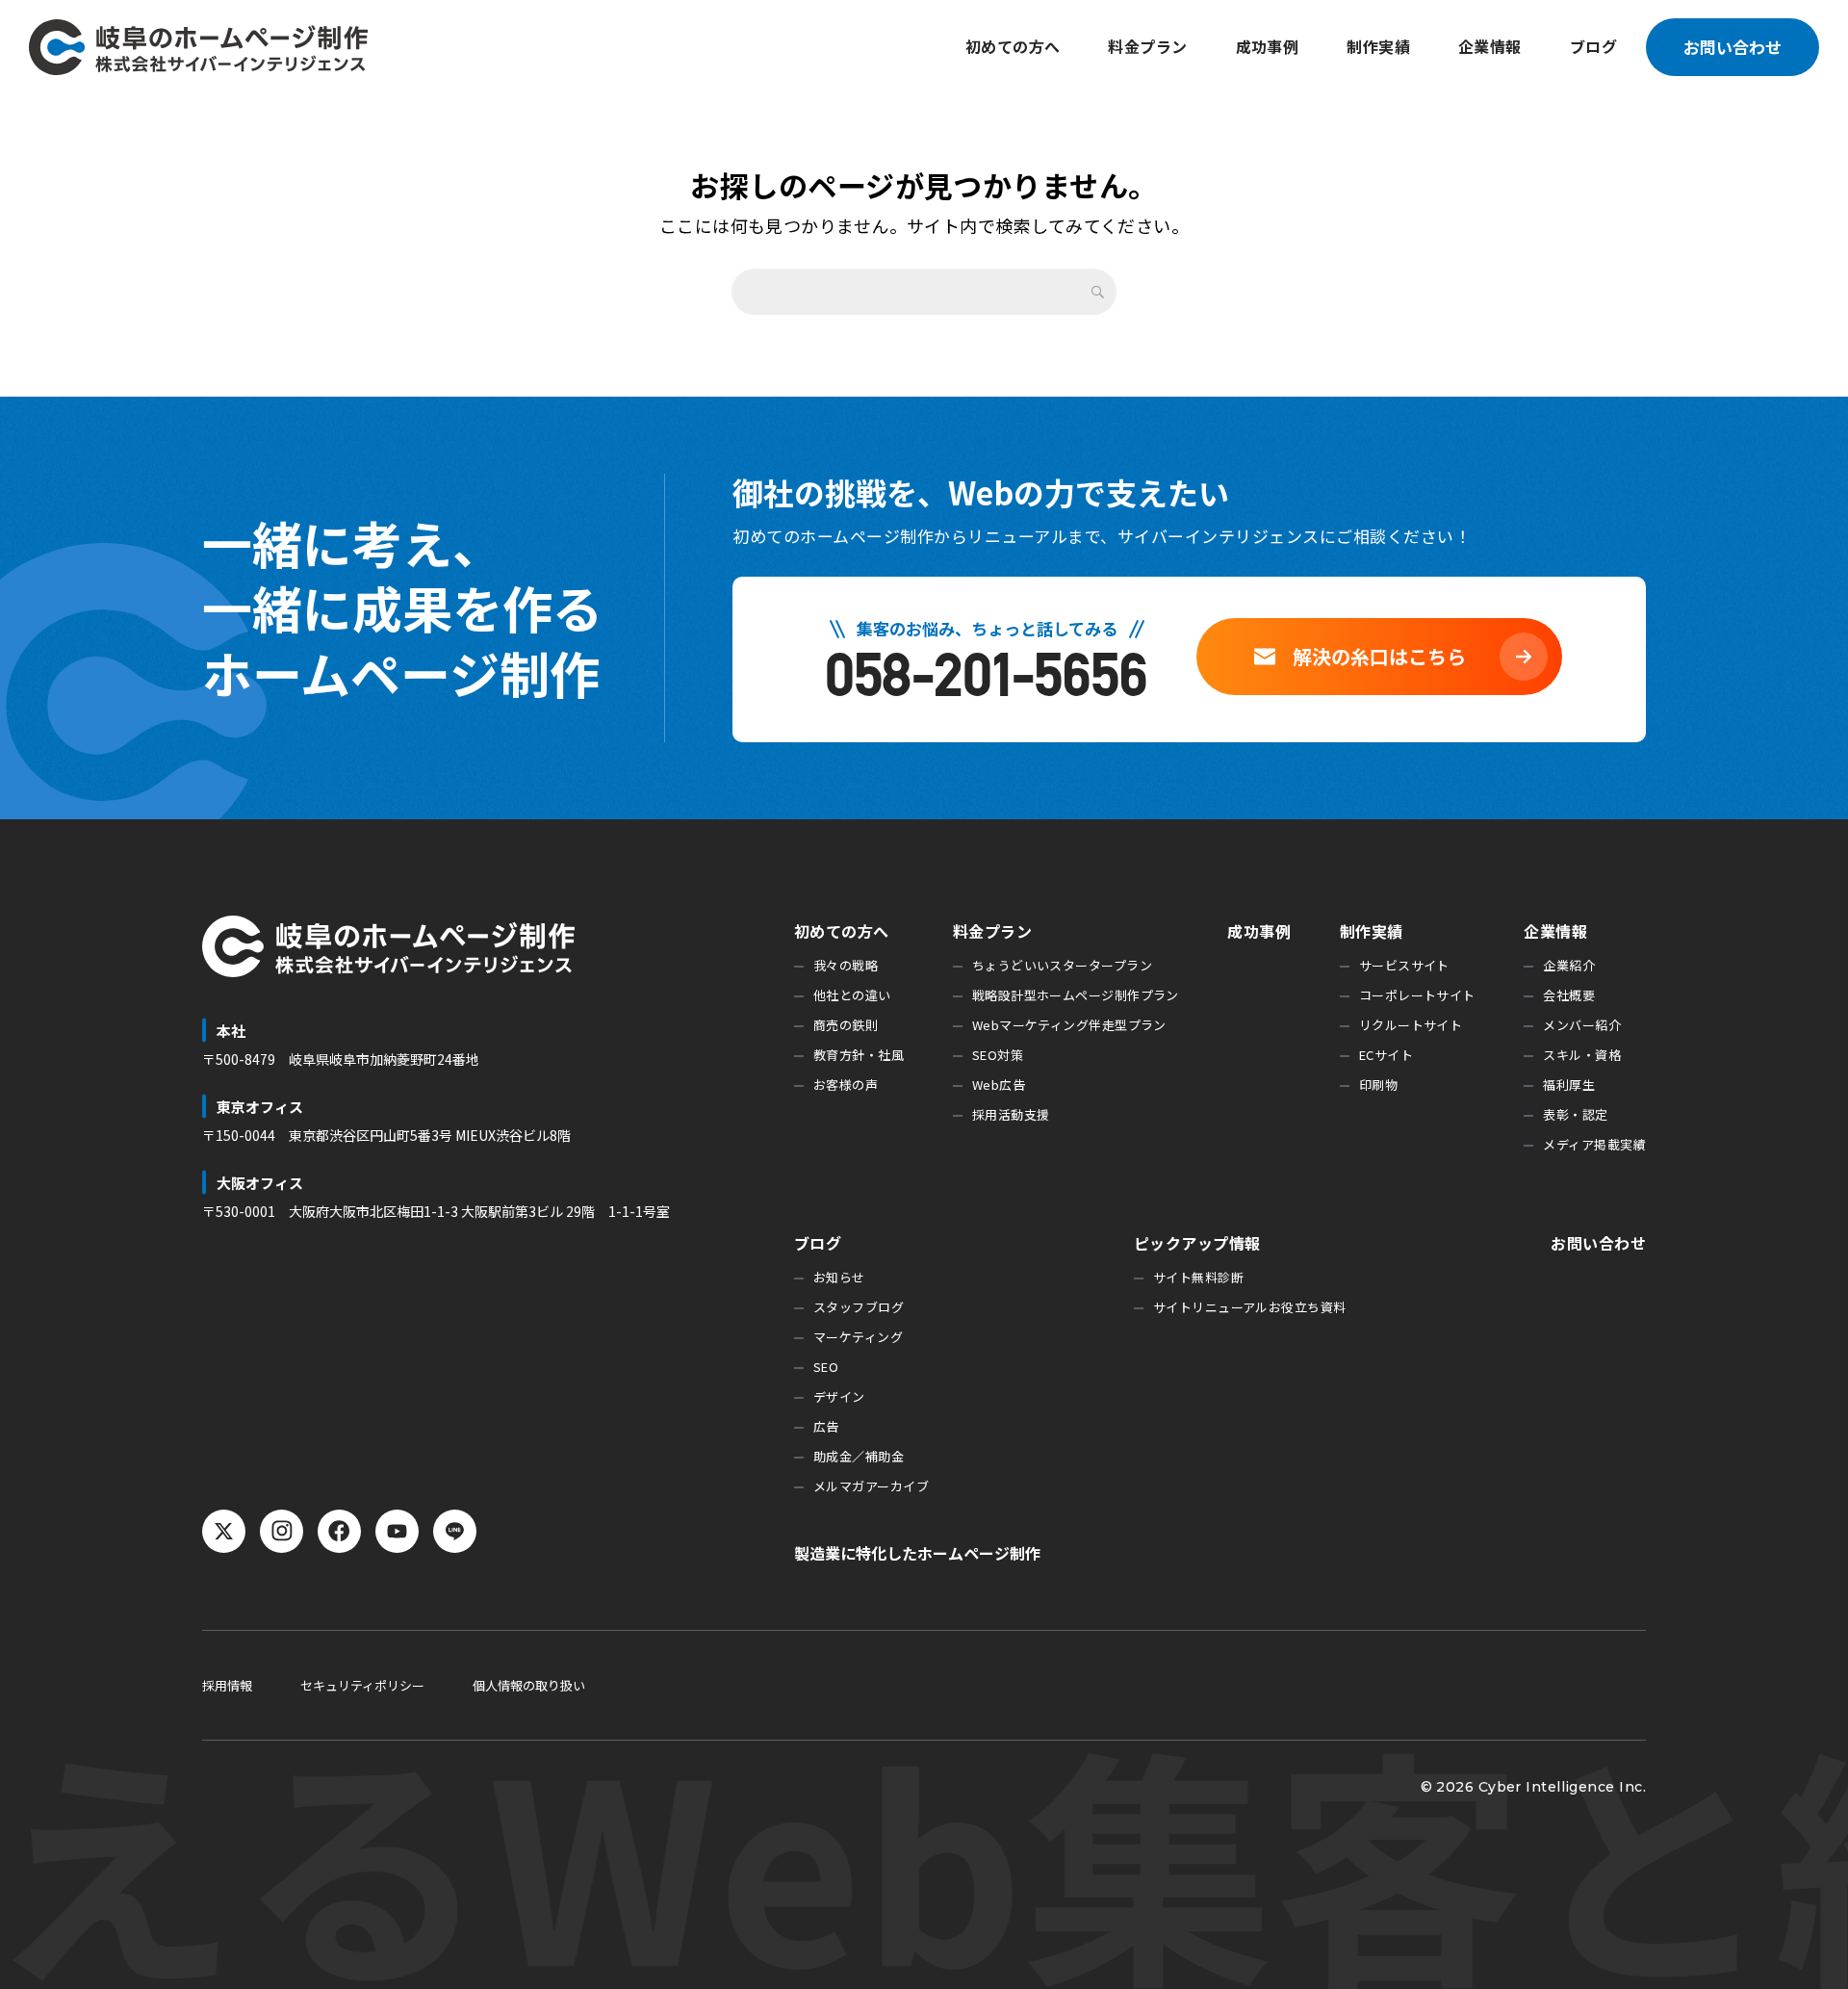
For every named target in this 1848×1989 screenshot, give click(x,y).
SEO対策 (998, 1055)
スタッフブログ (859, 1307)
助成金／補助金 (859, 1456)
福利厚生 (1569, 1085)
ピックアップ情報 (1197, 1243)
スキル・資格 (1582, 1055)
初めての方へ (1013, 46)
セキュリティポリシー (362, 1685)
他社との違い (852, 995)
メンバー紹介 (1582, 1025)
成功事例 (1268, 46)
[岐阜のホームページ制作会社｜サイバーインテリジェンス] (198, 47)
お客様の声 (846, 1085)
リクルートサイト (1411, 1025)
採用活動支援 (1011, 1114)
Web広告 (999, 1085)
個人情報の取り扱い (529, 1685)
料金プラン (1147, 46)
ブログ (1593, 46)
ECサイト (1386, 1055)
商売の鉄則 (846, 1025)
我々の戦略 (846, 965)
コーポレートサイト (1417, 995)
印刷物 (1378, 1085)
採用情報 (227, 1685)
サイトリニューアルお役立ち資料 (1250, 1307)
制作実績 (1378, 46)
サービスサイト (1404, 965)
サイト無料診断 (1198, 1277)
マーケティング (858, 1337)
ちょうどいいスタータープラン (1062, 965)
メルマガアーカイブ (871, 1486)
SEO (826, 1367)
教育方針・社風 (859, 1055)
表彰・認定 (1575, 1114)
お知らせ (839, 1277)
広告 (826, 1426)
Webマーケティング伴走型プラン (1069, 1025)
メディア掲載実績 (1594, 1144)
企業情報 (1490, 46)
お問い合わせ (1732, 47)
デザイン (839, 1396)
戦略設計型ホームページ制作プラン (1076, 995)
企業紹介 (1569, 965)
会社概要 (1569, 995)
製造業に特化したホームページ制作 (917, 1553)
